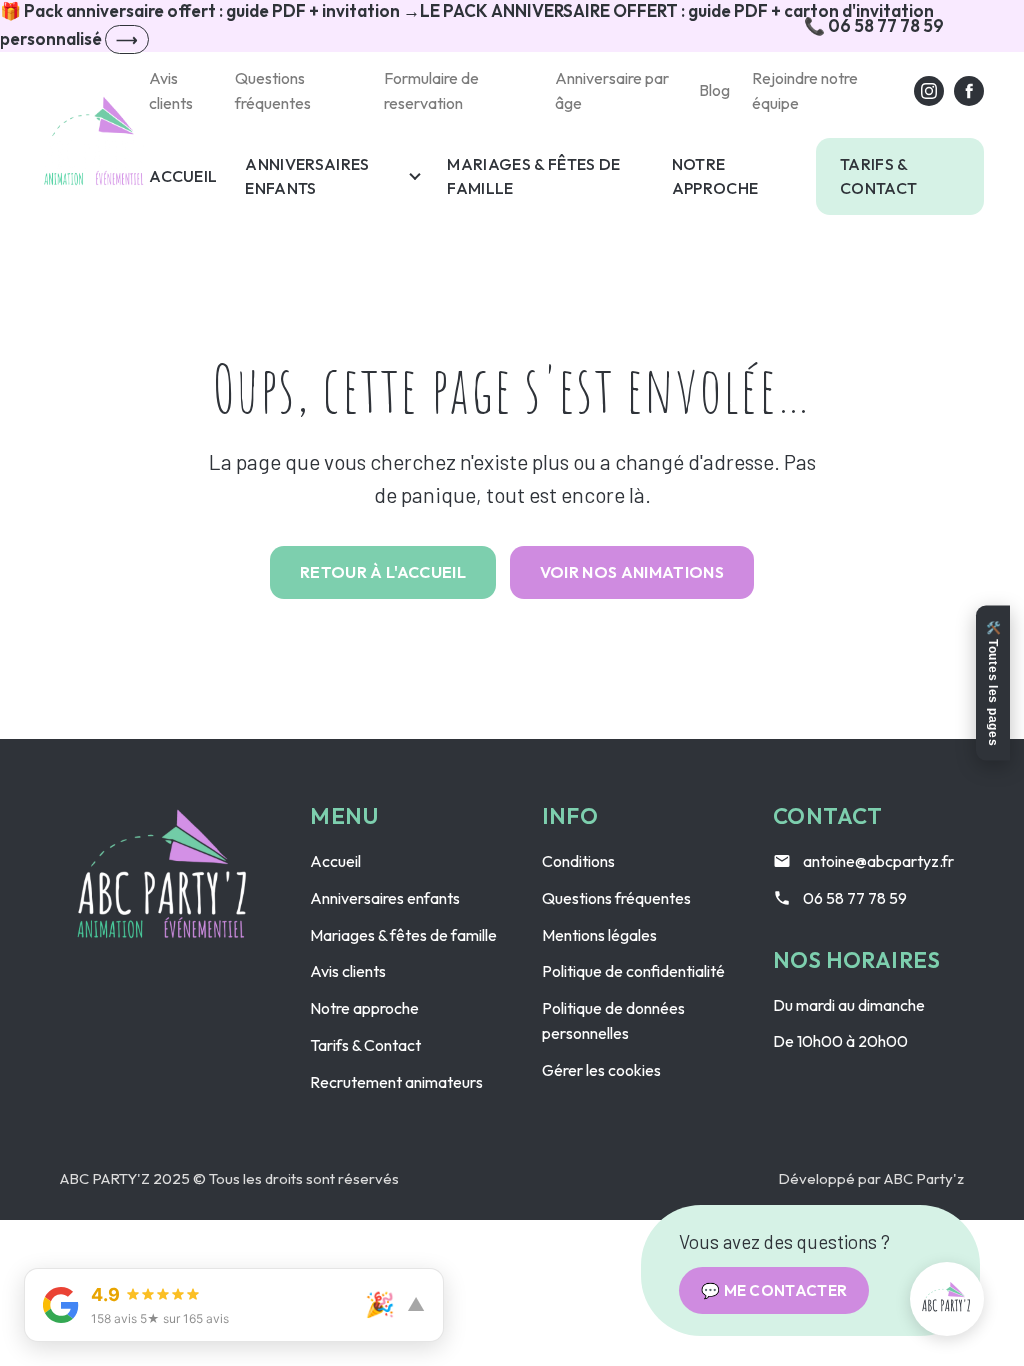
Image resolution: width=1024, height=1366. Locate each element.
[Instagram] (929, 91)
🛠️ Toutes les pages (993, 683)
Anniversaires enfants (307, 176)
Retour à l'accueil (383, 572)
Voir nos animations (632, 572)
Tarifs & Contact (878, 176)
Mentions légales (599, 935)
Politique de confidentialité (633, 971)
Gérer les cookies (601, 1070)
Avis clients (171, 90)
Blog (714, 90)
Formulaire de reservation (431, 90)
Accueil (183, 176)
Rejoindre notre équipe (805, 90)
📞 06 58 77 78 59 (874, 25)
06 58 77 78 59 (855, 898)
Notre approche (715, 176)
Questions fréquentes (273, 90)
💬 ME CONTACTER (774, 1290)
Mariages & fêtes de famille (533, 176)
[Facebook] (969, 91)
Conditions (578, 861)
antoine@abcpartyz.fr (878, 861)
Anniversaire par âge (612, 90)
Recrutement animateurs (396, 1082)
